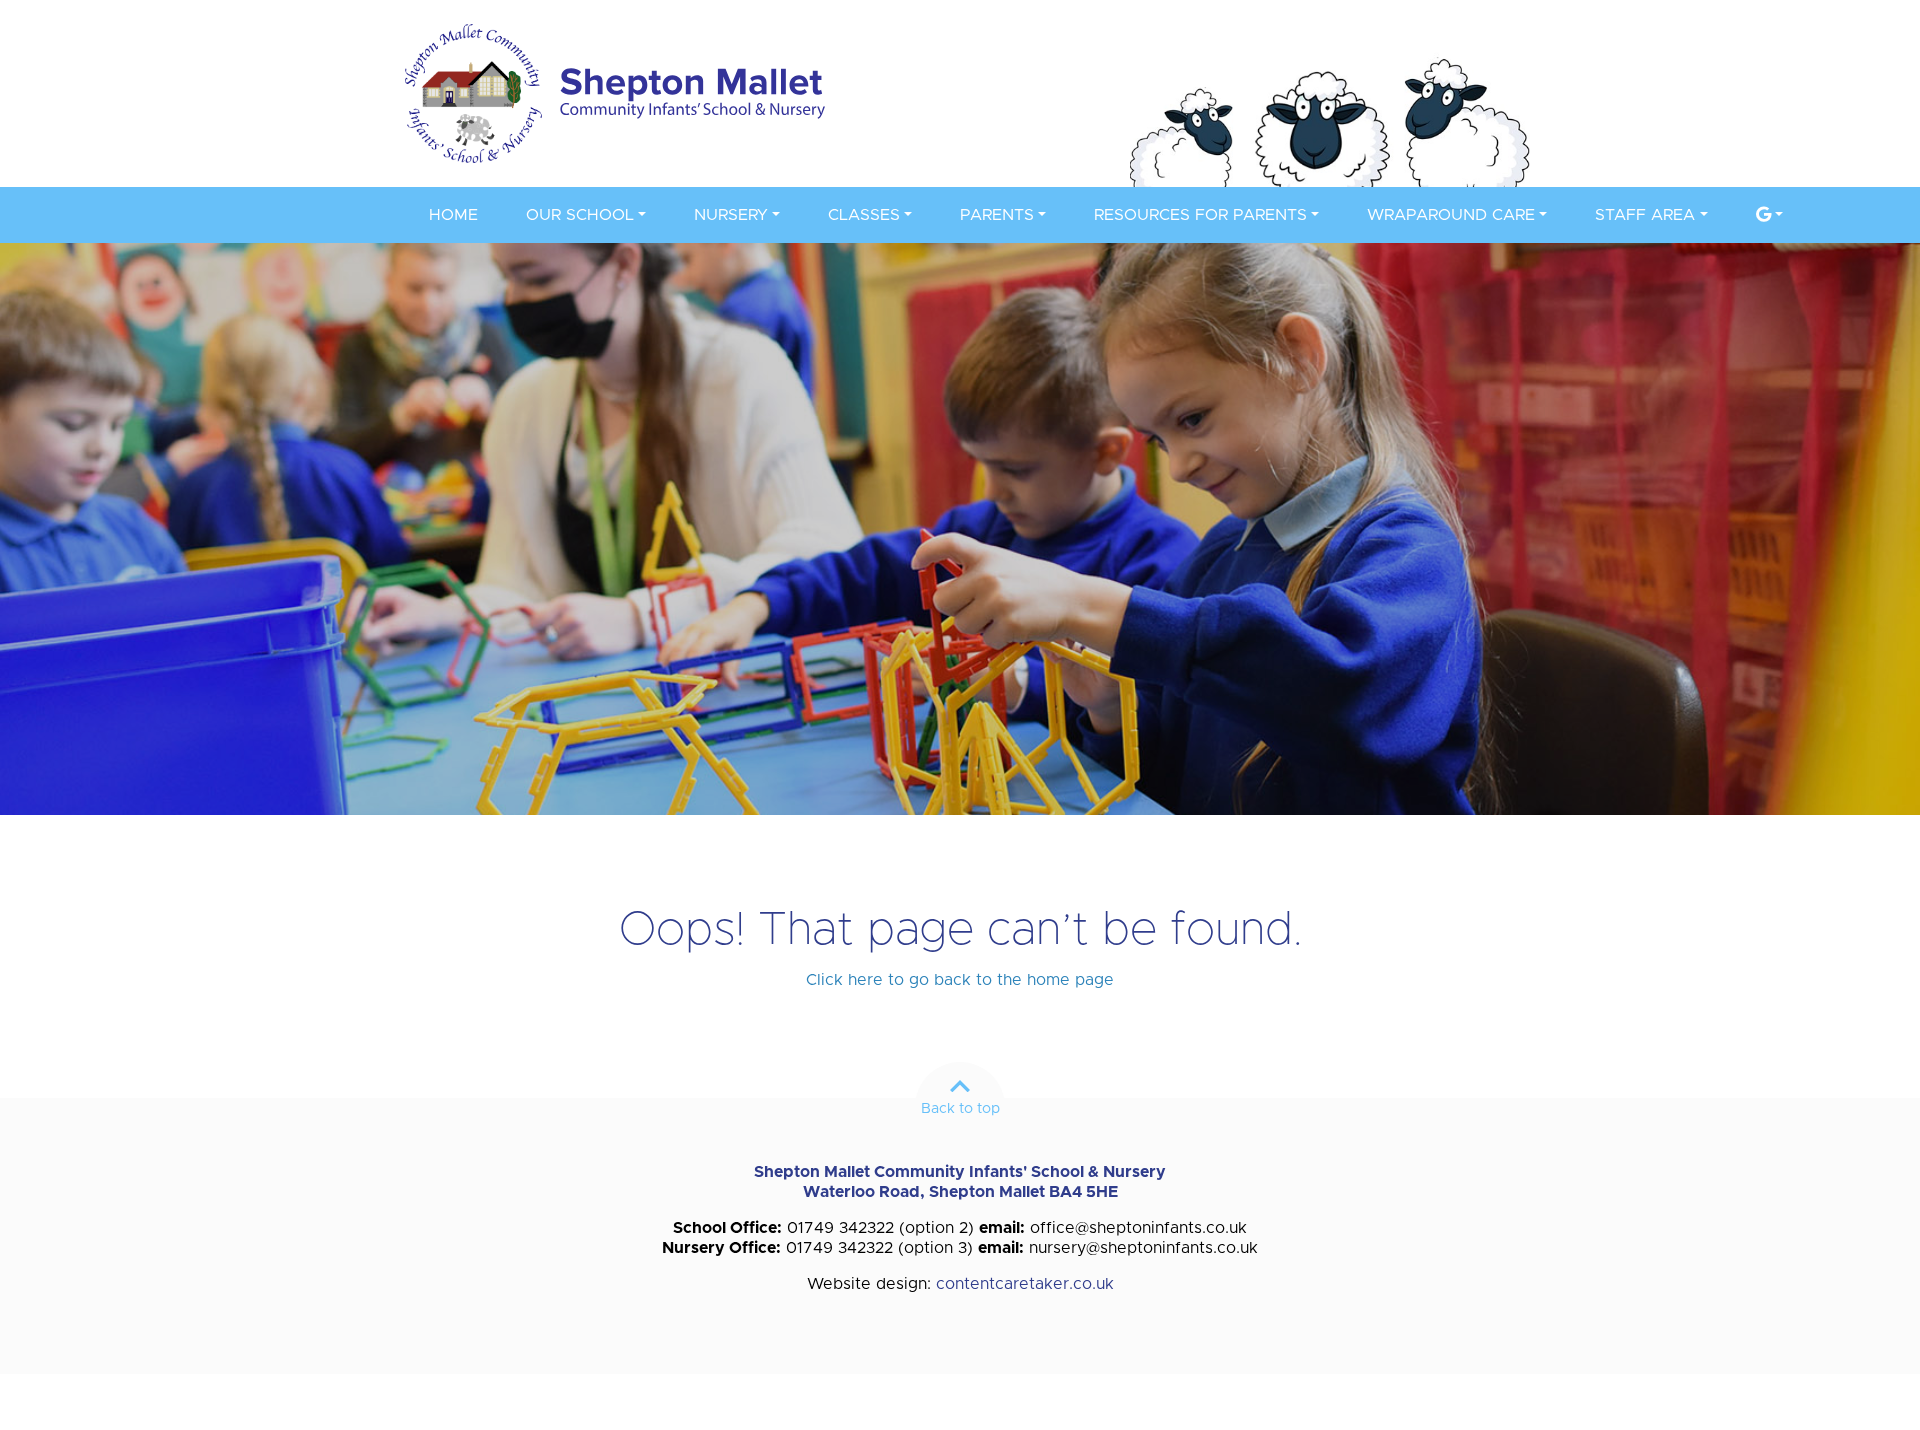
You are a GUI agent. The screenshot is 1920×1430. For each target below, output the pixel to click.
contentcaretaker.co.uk (1025, 1284)
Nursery (731, 215)
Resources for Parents (1200, 215)
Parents (997, 215)
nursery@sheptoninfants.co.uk (1143, 1248)
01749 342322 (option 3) (879, 1248)
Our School (580, 215)
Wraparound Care (1451, 215)
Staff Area (1645, 215)
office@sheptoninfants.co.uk (1138, 1228)
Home (453, 215)
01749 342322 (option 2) (880, 1228)
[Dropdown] (1769, 215)
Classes (864, 215)
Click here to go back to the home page (960, 980)
